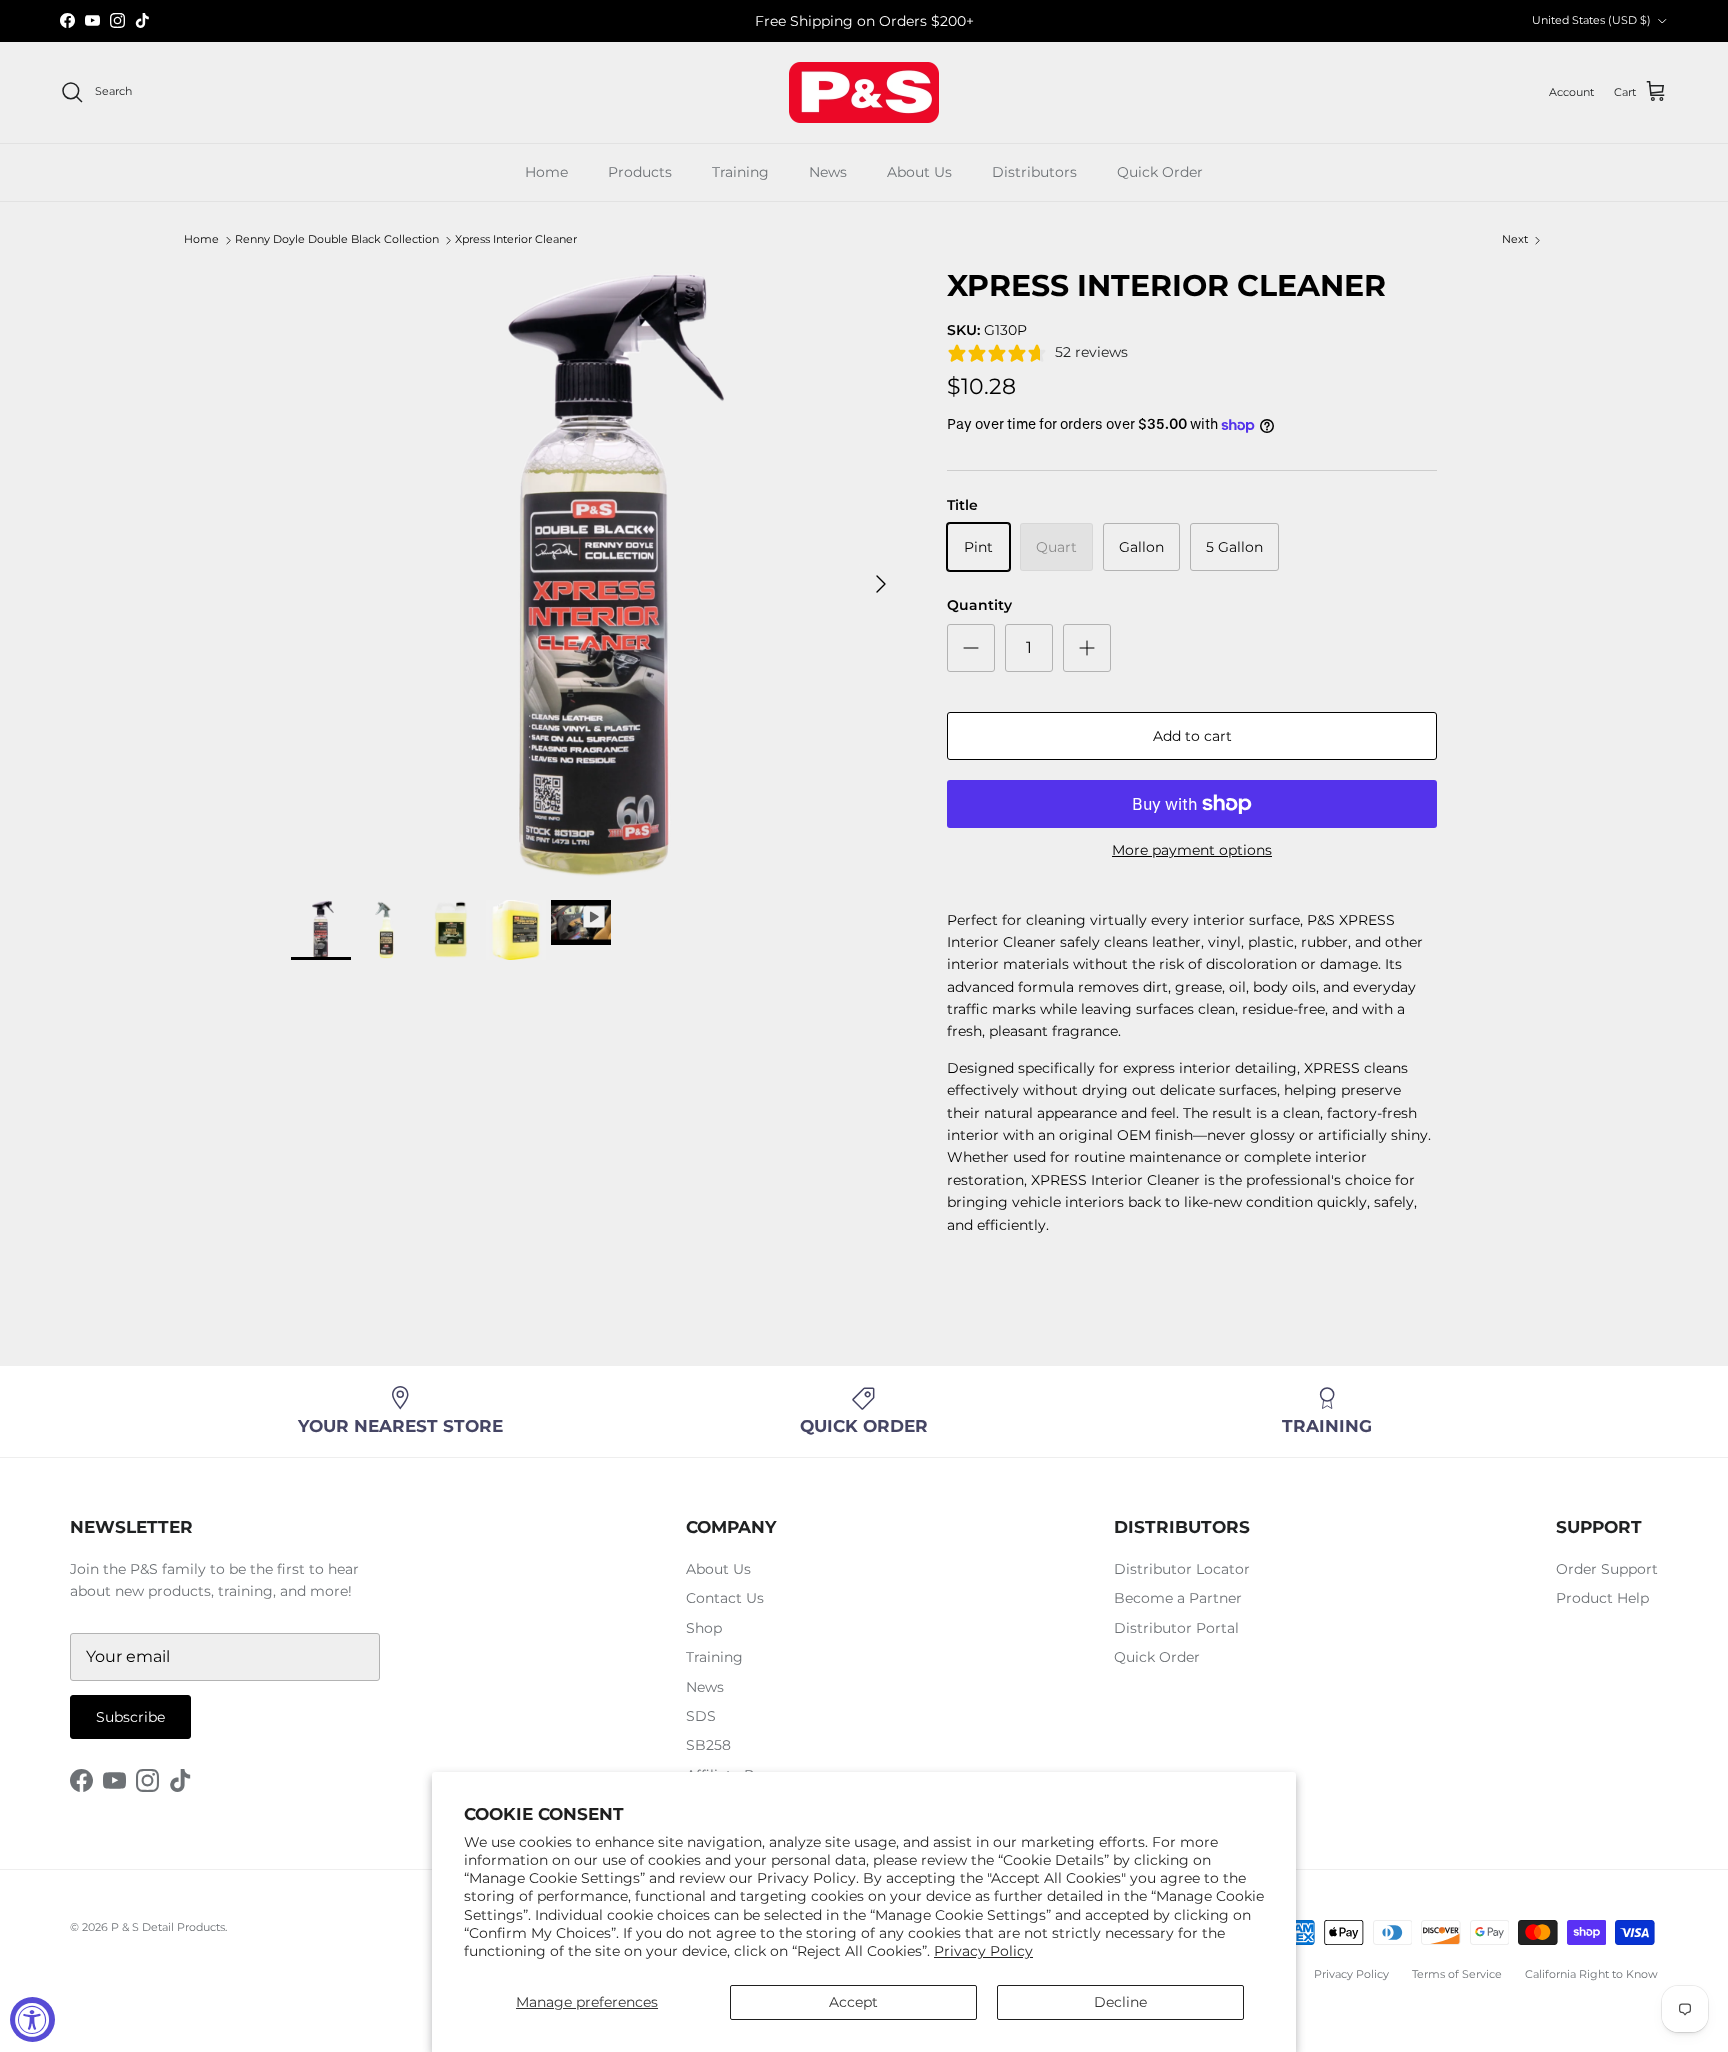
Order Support (1607, 1569)
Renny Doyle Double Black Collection (337, 240)
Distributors (1034, 172)
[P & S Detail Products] (864, 92)
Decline (1120, 2002)
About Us (919, 172)
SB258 (708, 1745)
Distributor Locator (1182, 1569)
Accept (853, 2002)
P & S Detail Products (168, 1927)
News (828, 172)
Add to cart (1192, 736)
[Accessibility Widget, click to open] (32, 2019)
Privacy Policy (983, 1951)
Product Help (1602, 1598)
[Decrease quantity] (971, 648)
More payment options (1192, 850)
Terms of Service (1457, 1974)
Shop (704, 1628)
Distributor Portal (1176, 1628)
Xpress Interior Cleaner (516, 240)
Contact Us (725, 1598)
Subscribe (130, 1717)
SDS (701, 1716)
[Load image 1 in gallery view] (597, 574)
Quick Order (1160, 172)
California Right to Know (1591, 1974)
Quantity (979, 605)
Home (546, 172)
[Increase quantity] (1087, 648)
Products (640, 172)
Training (740, 172)
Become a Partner (1178, 1598)
